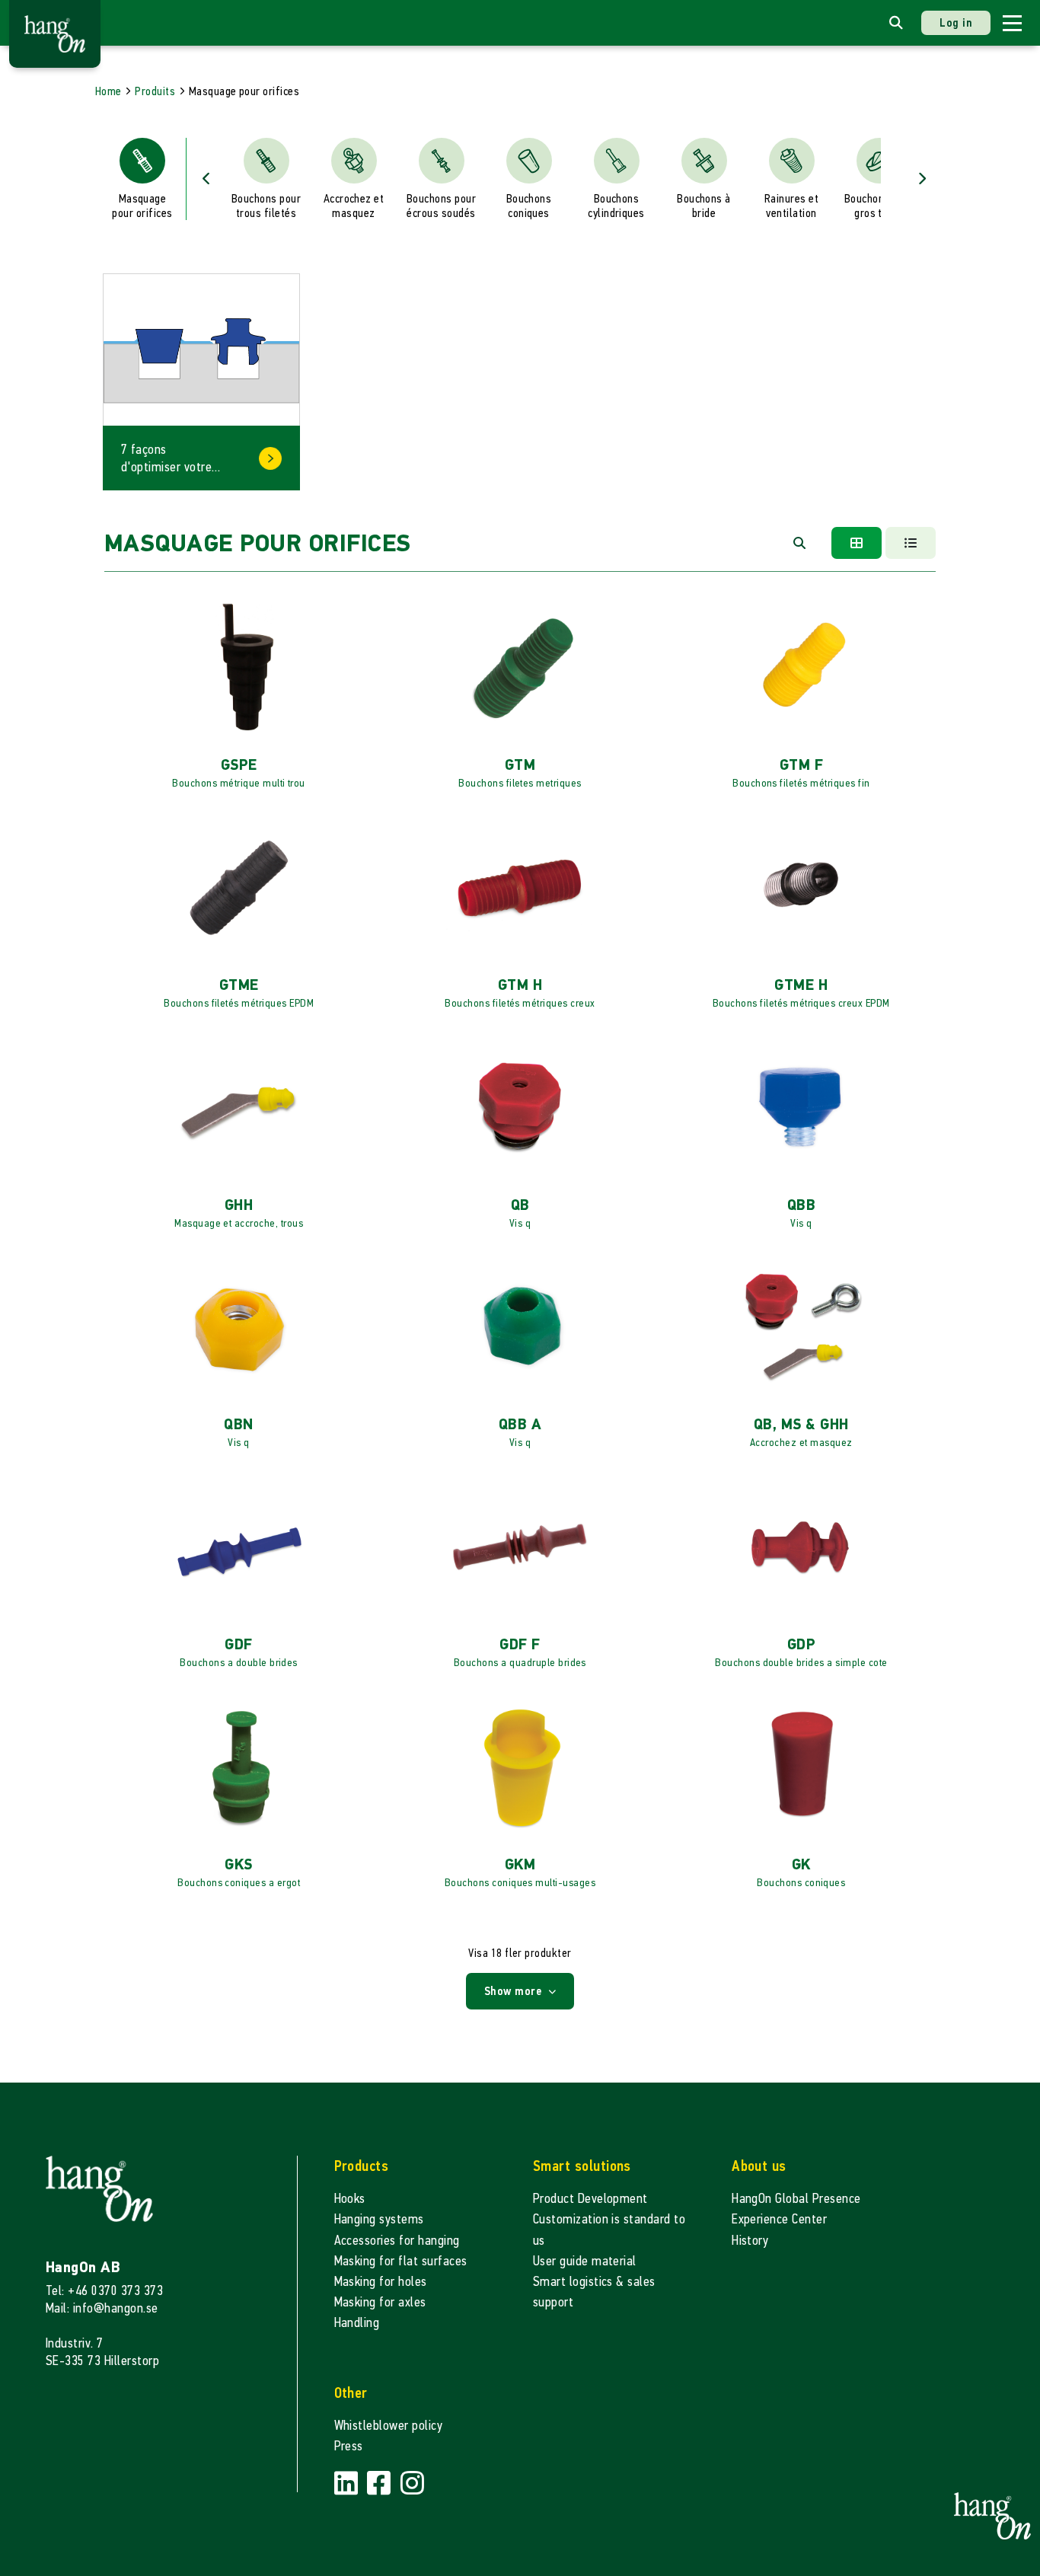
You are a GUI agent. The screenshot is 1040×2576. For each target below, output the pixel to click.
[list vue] (911, 543)
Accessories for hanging (397, 2241)
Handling (357, 2323)
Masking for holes (381, 2282)
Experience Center (779, 2219)
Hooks (350, 2199)
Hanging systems (379, 2219)
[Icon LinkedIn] (348, 2483)
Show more (515, 1991)
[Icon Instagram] (412, 2483)
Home (108, 91)
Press (349, 2446)
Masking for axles (380, 2302)
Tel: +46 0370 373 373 (104, 2291)
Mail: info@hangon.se (102, 2308)
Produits (155, 91)
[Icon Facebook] (381, 2483)
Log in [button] (956, 22)
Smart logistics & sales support (594, 2292)
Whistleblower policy (389, 2426)
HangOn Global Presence (796, 2199)
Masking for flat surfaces (401, 2261)
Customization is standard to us (609, 2230)
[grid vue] (857, 543)
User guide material (585, 2261)
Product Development (590, 2199)
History (750, 2241)
